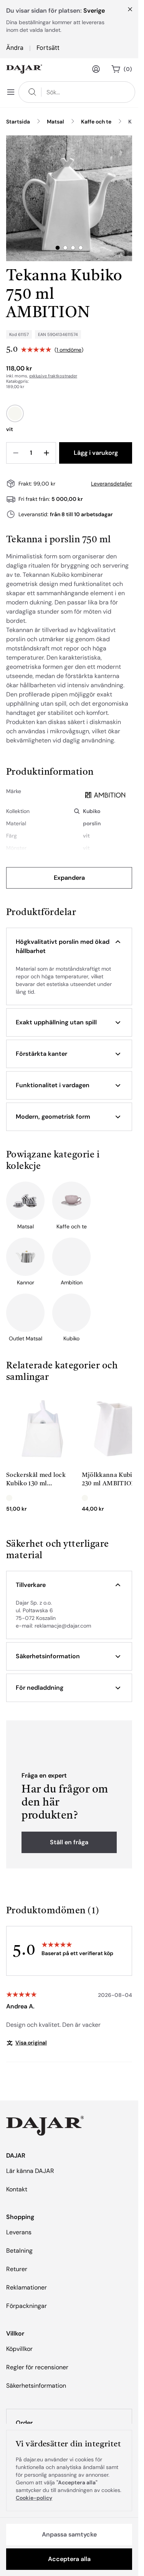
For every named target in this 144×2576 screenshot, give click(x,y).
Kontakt (17, 2189)
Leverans (19, 2232)
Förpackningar (26, 2306)
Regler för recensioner (37, 2367)
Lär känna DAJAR (30, 2171)
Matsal (55, 122)
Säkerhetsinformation (36, 2386)
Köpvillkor (19, 2349)
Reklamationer (26, 2287)
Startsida (18, 122)
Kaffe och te (96, 122)
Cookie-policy (34, 2498)
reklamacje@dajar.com (63, 1626)
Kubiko (92, 811)
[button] (69, 946)
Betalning (19, 2251)
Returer (17, 2269)
